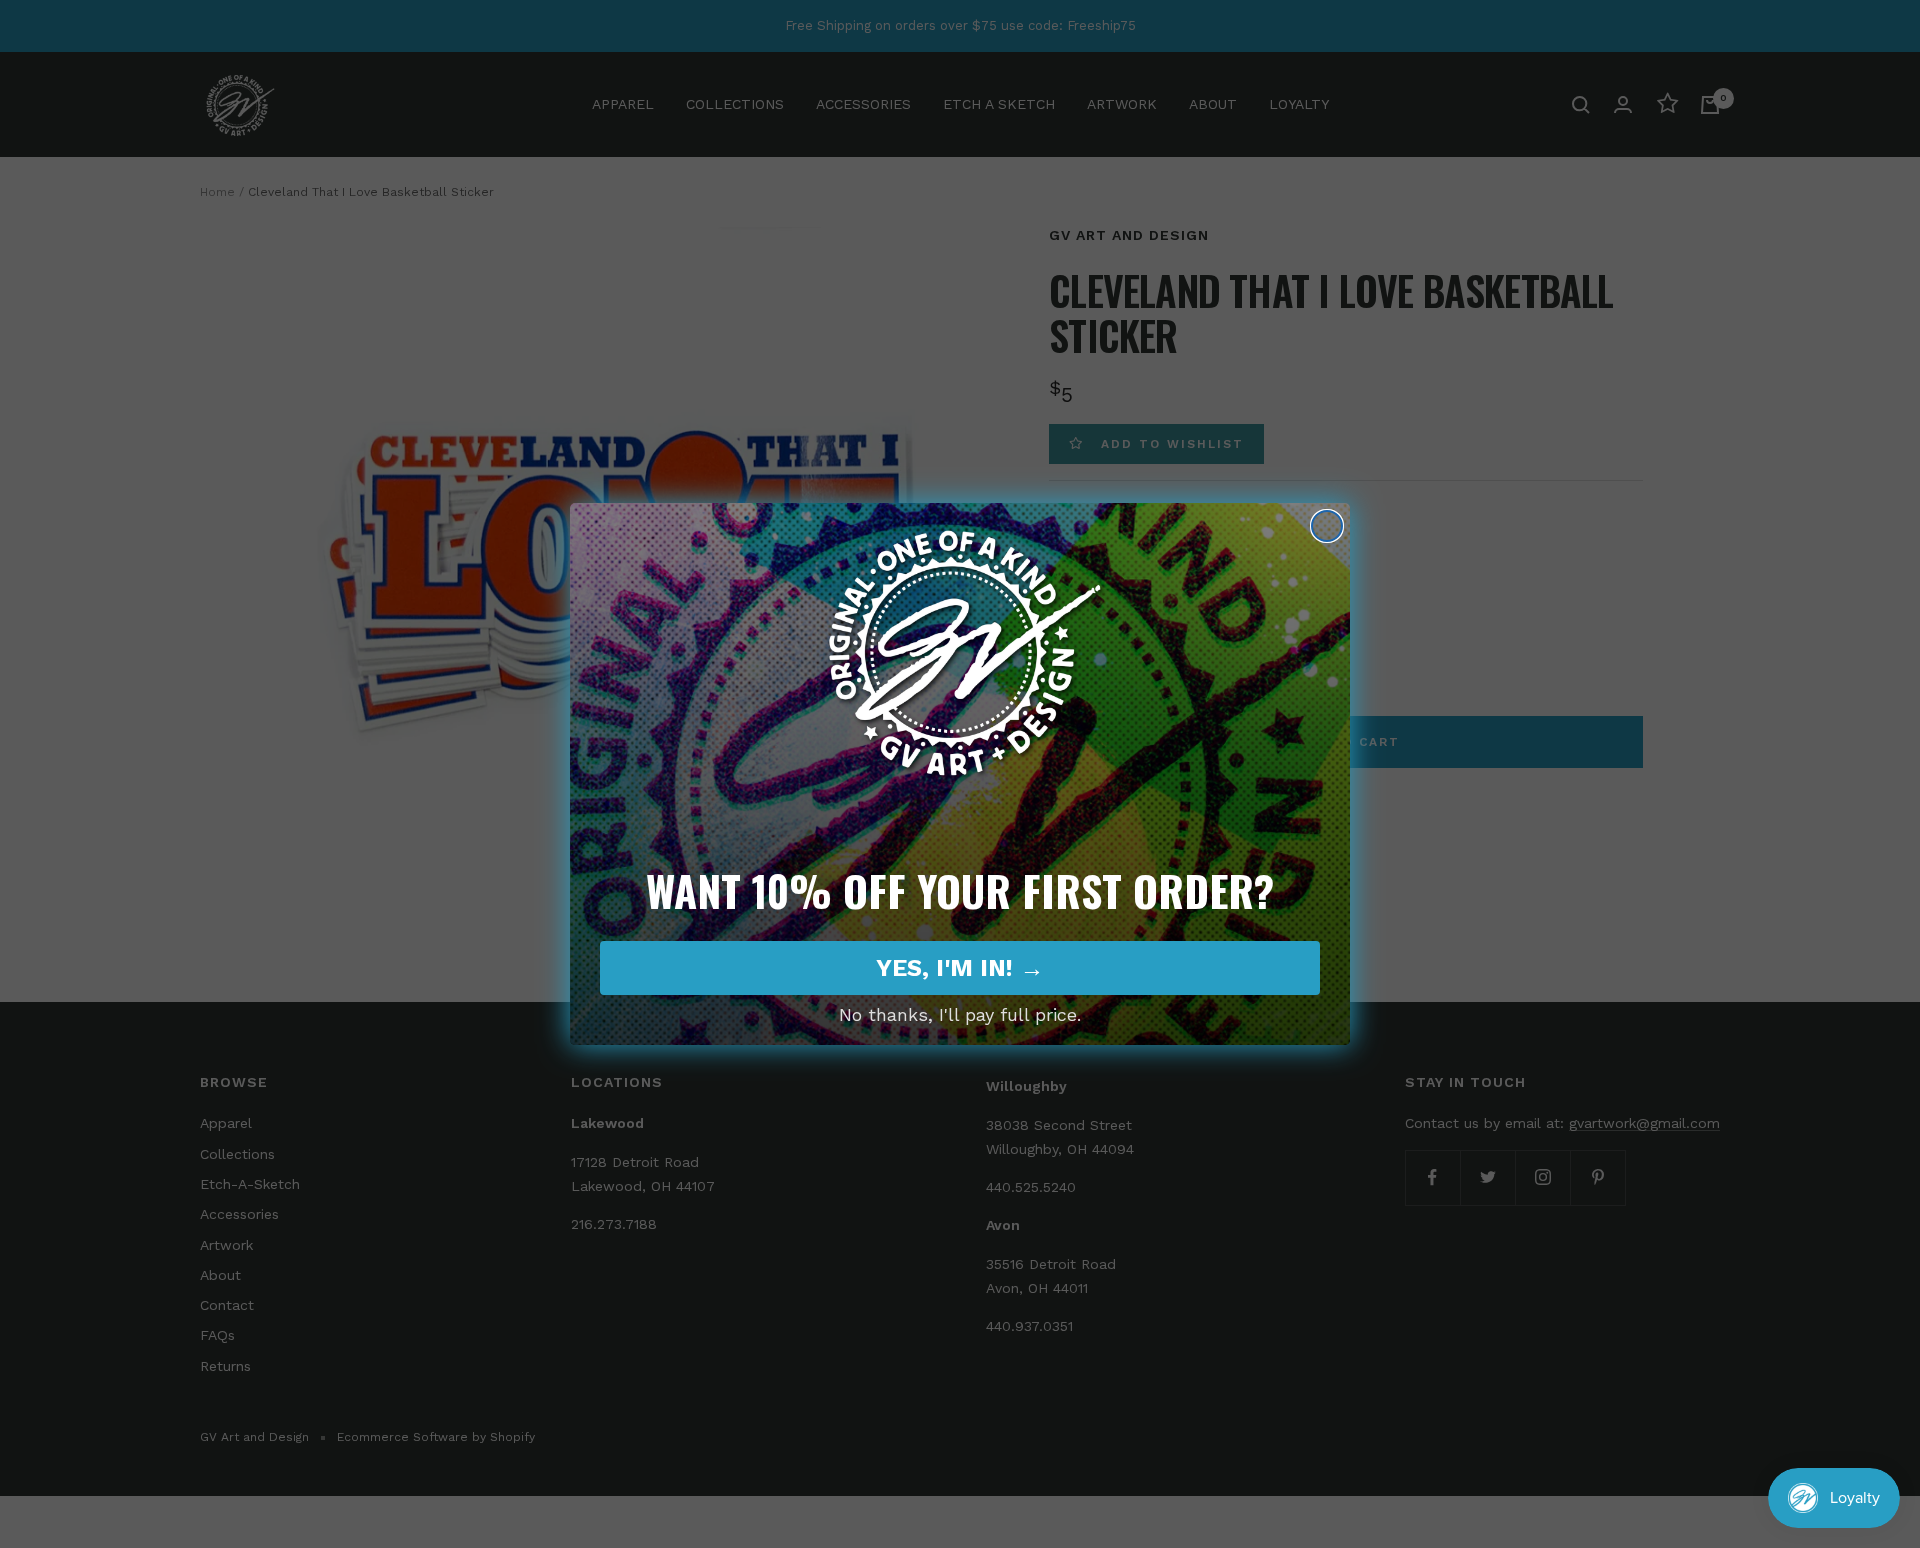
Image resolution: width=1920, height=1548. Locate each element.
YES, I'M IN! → (960, 968)
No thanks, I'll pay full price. (960, 1014)
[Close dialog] (1327, 526)
